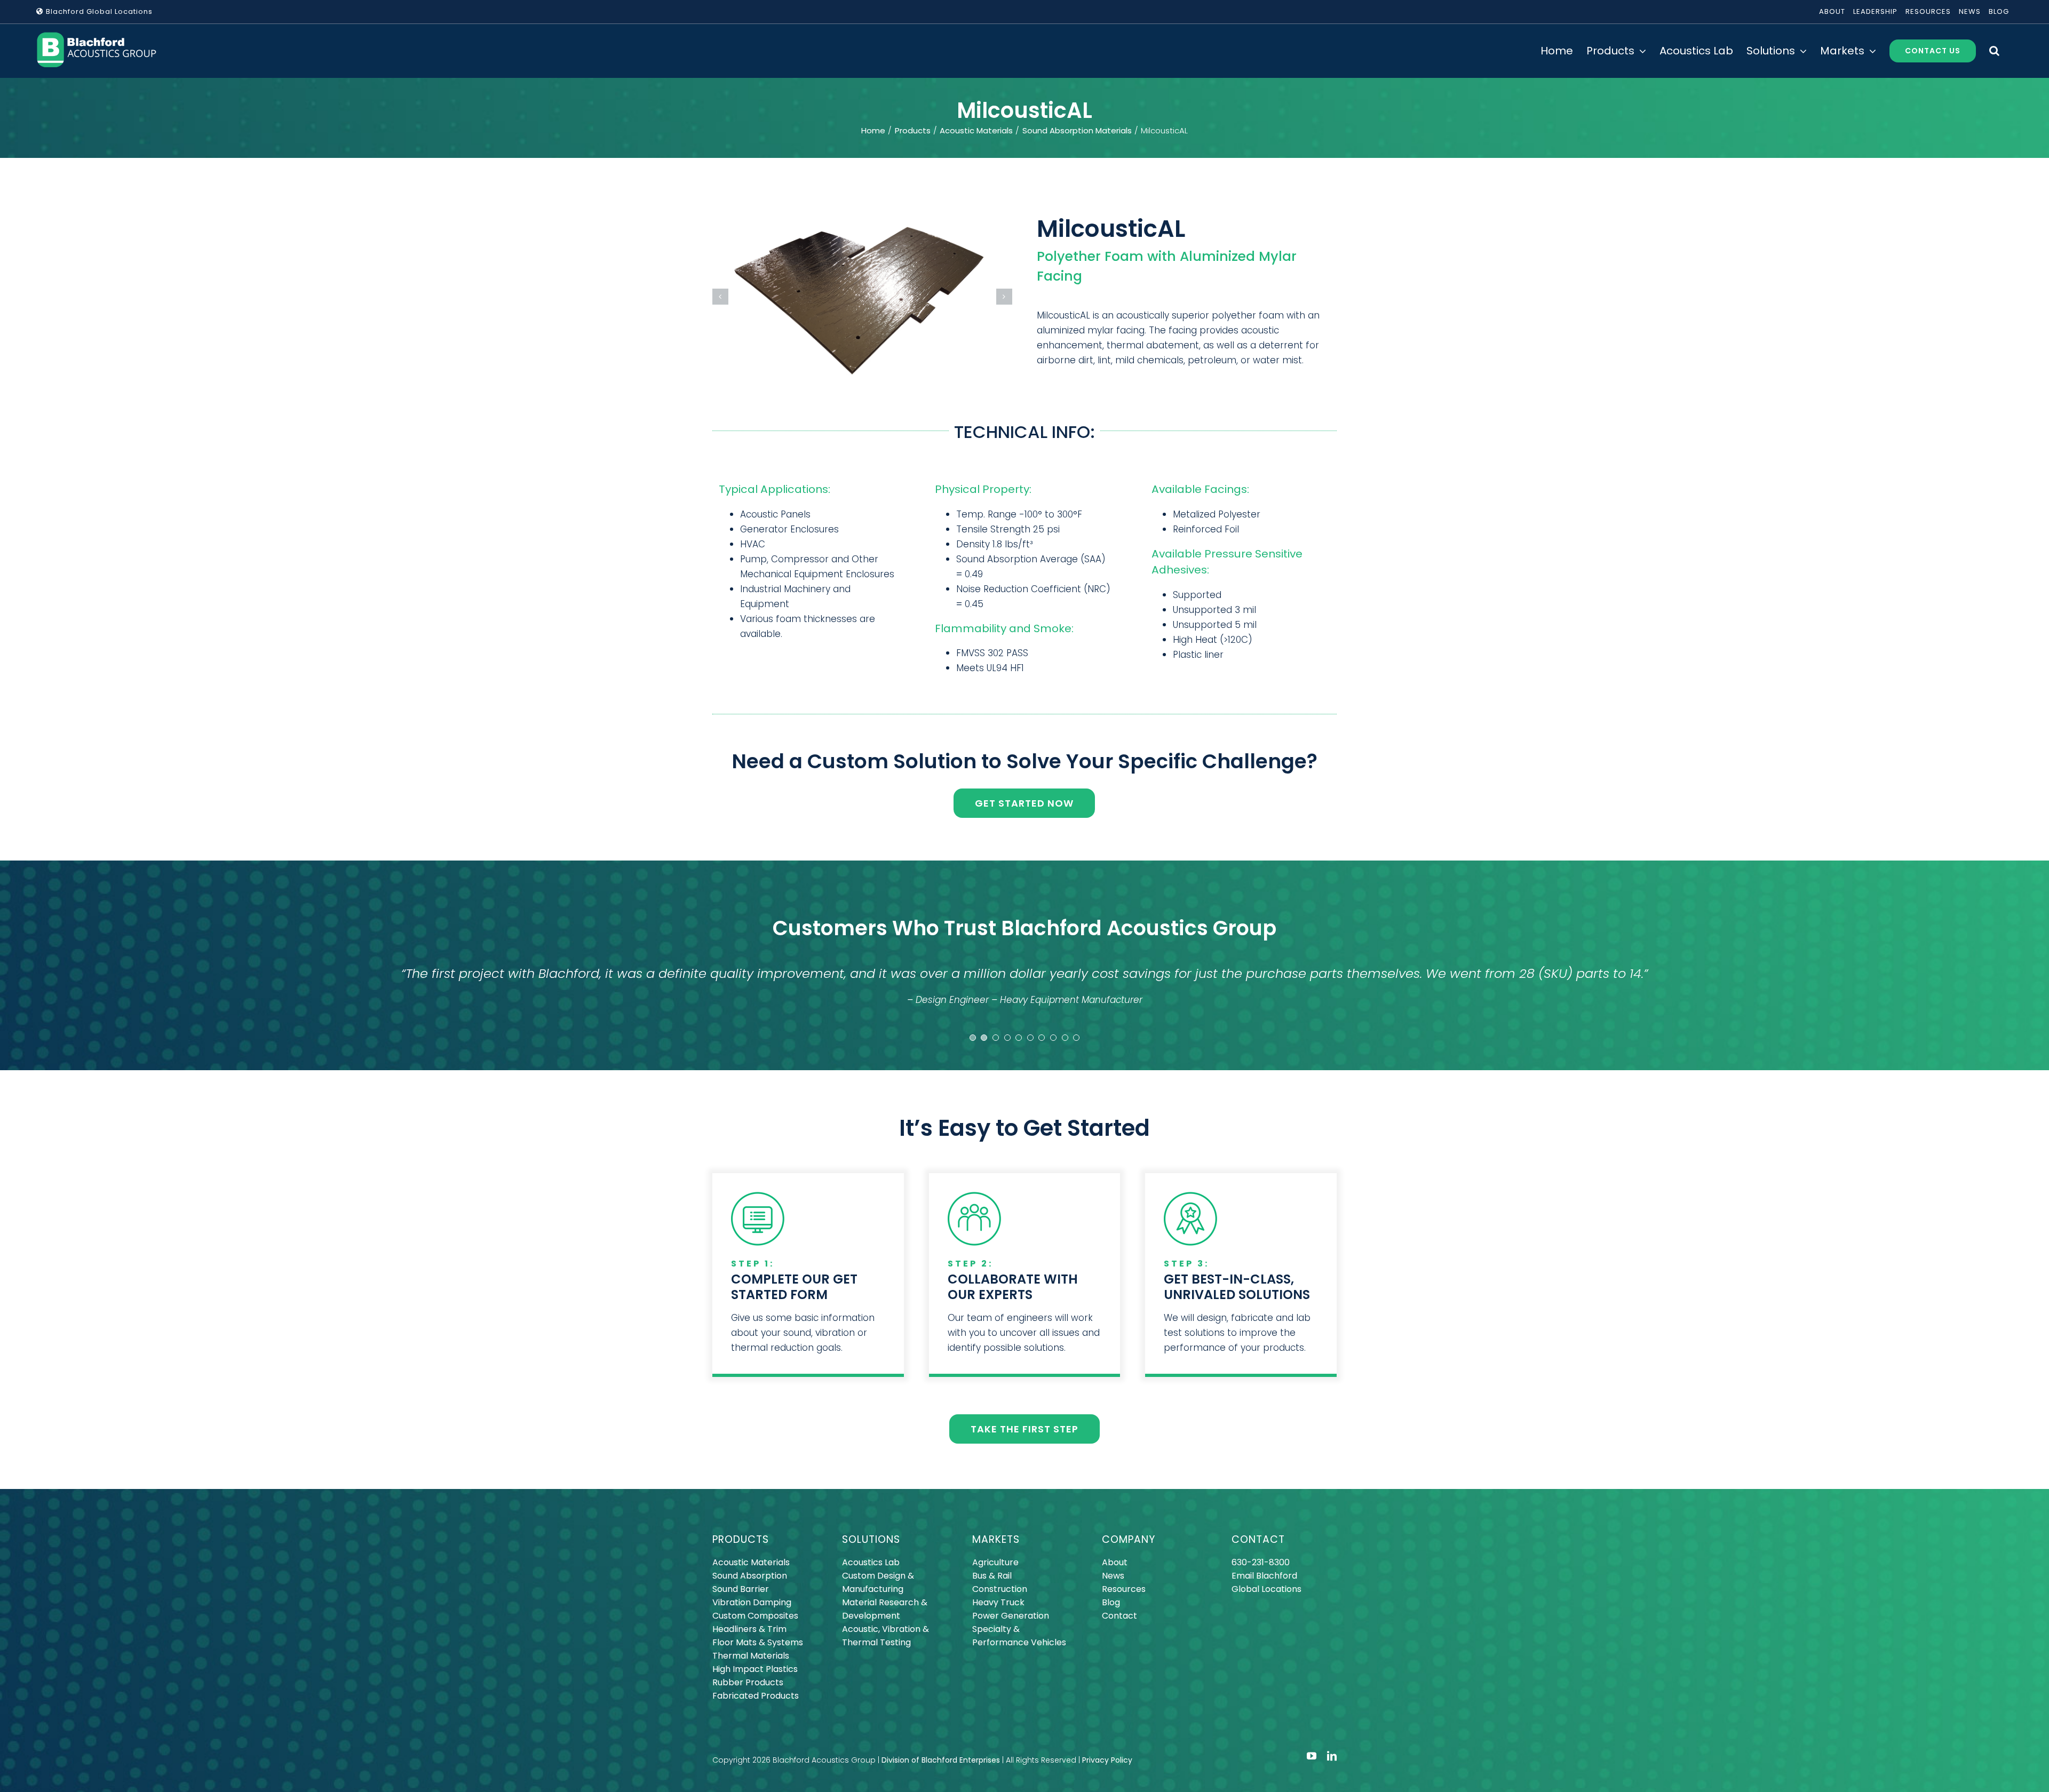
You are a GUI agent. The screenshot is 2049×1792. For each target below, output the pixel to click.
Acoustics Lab (871, 1562)
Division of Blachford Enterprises (941, 1760)
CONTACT (1258, 1539)
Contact (1119, 1616)
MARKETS (996, 1539)
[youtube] (1312, 1756)
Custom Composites (755, 1616)
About (1115, 1562)
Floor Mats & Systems (758, 1642)
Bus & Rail (992, 1576)
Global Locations (1266, 1589)
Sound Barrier (741, 1589)
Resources (1124, 1589)
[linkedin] (1332, 1756)
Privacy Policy (1107, 1760)
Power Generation (1011, 1616)
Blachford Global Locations (98, 11)
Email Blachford (1264, 1576)
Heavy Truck (998, 1602)
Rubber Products (748, 1682)
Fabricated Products (756, 1696)
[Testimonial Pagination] (973, 1038)
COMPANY (1129, 1539)
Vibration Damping (752, 1602)
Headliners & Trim (749, 1629)
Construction (1000, 1589)
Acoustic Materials (751, 1562)
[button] (1994, 51)
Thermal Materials (751, 1656)
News (1113, 1576)
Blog (1111, 1602)
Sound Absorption (750, 1576)
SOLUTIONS (871, 1539)
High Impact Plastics (755, 1669)
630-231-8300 (1261, 1562)
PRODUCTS (741, 1539)
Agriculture (995, 1562)
